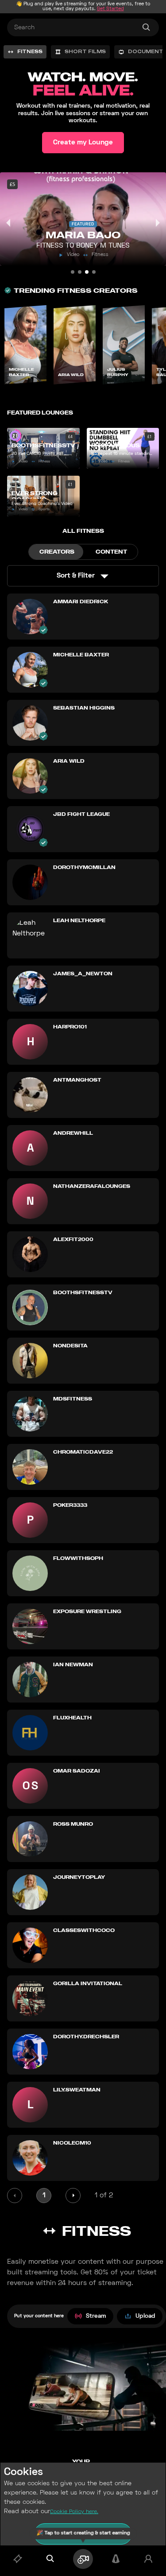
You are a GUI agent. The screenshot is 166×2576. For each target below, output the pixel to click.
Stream (96, 2316)
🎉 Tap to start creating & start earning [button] (83, 2534)
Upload (145, 2316)
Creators (57, 552)
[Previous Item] (9, 223)
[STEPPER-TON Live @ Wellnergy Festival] (80, 272)
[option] (25, 52)
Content (111, 552)
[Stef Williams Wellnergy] (73, 272)
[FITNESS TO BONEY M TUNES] (87, 272)
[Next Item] (157, 223)
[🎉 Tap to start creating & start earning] (83, 2559)
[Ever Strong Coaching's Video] (94, 272)
